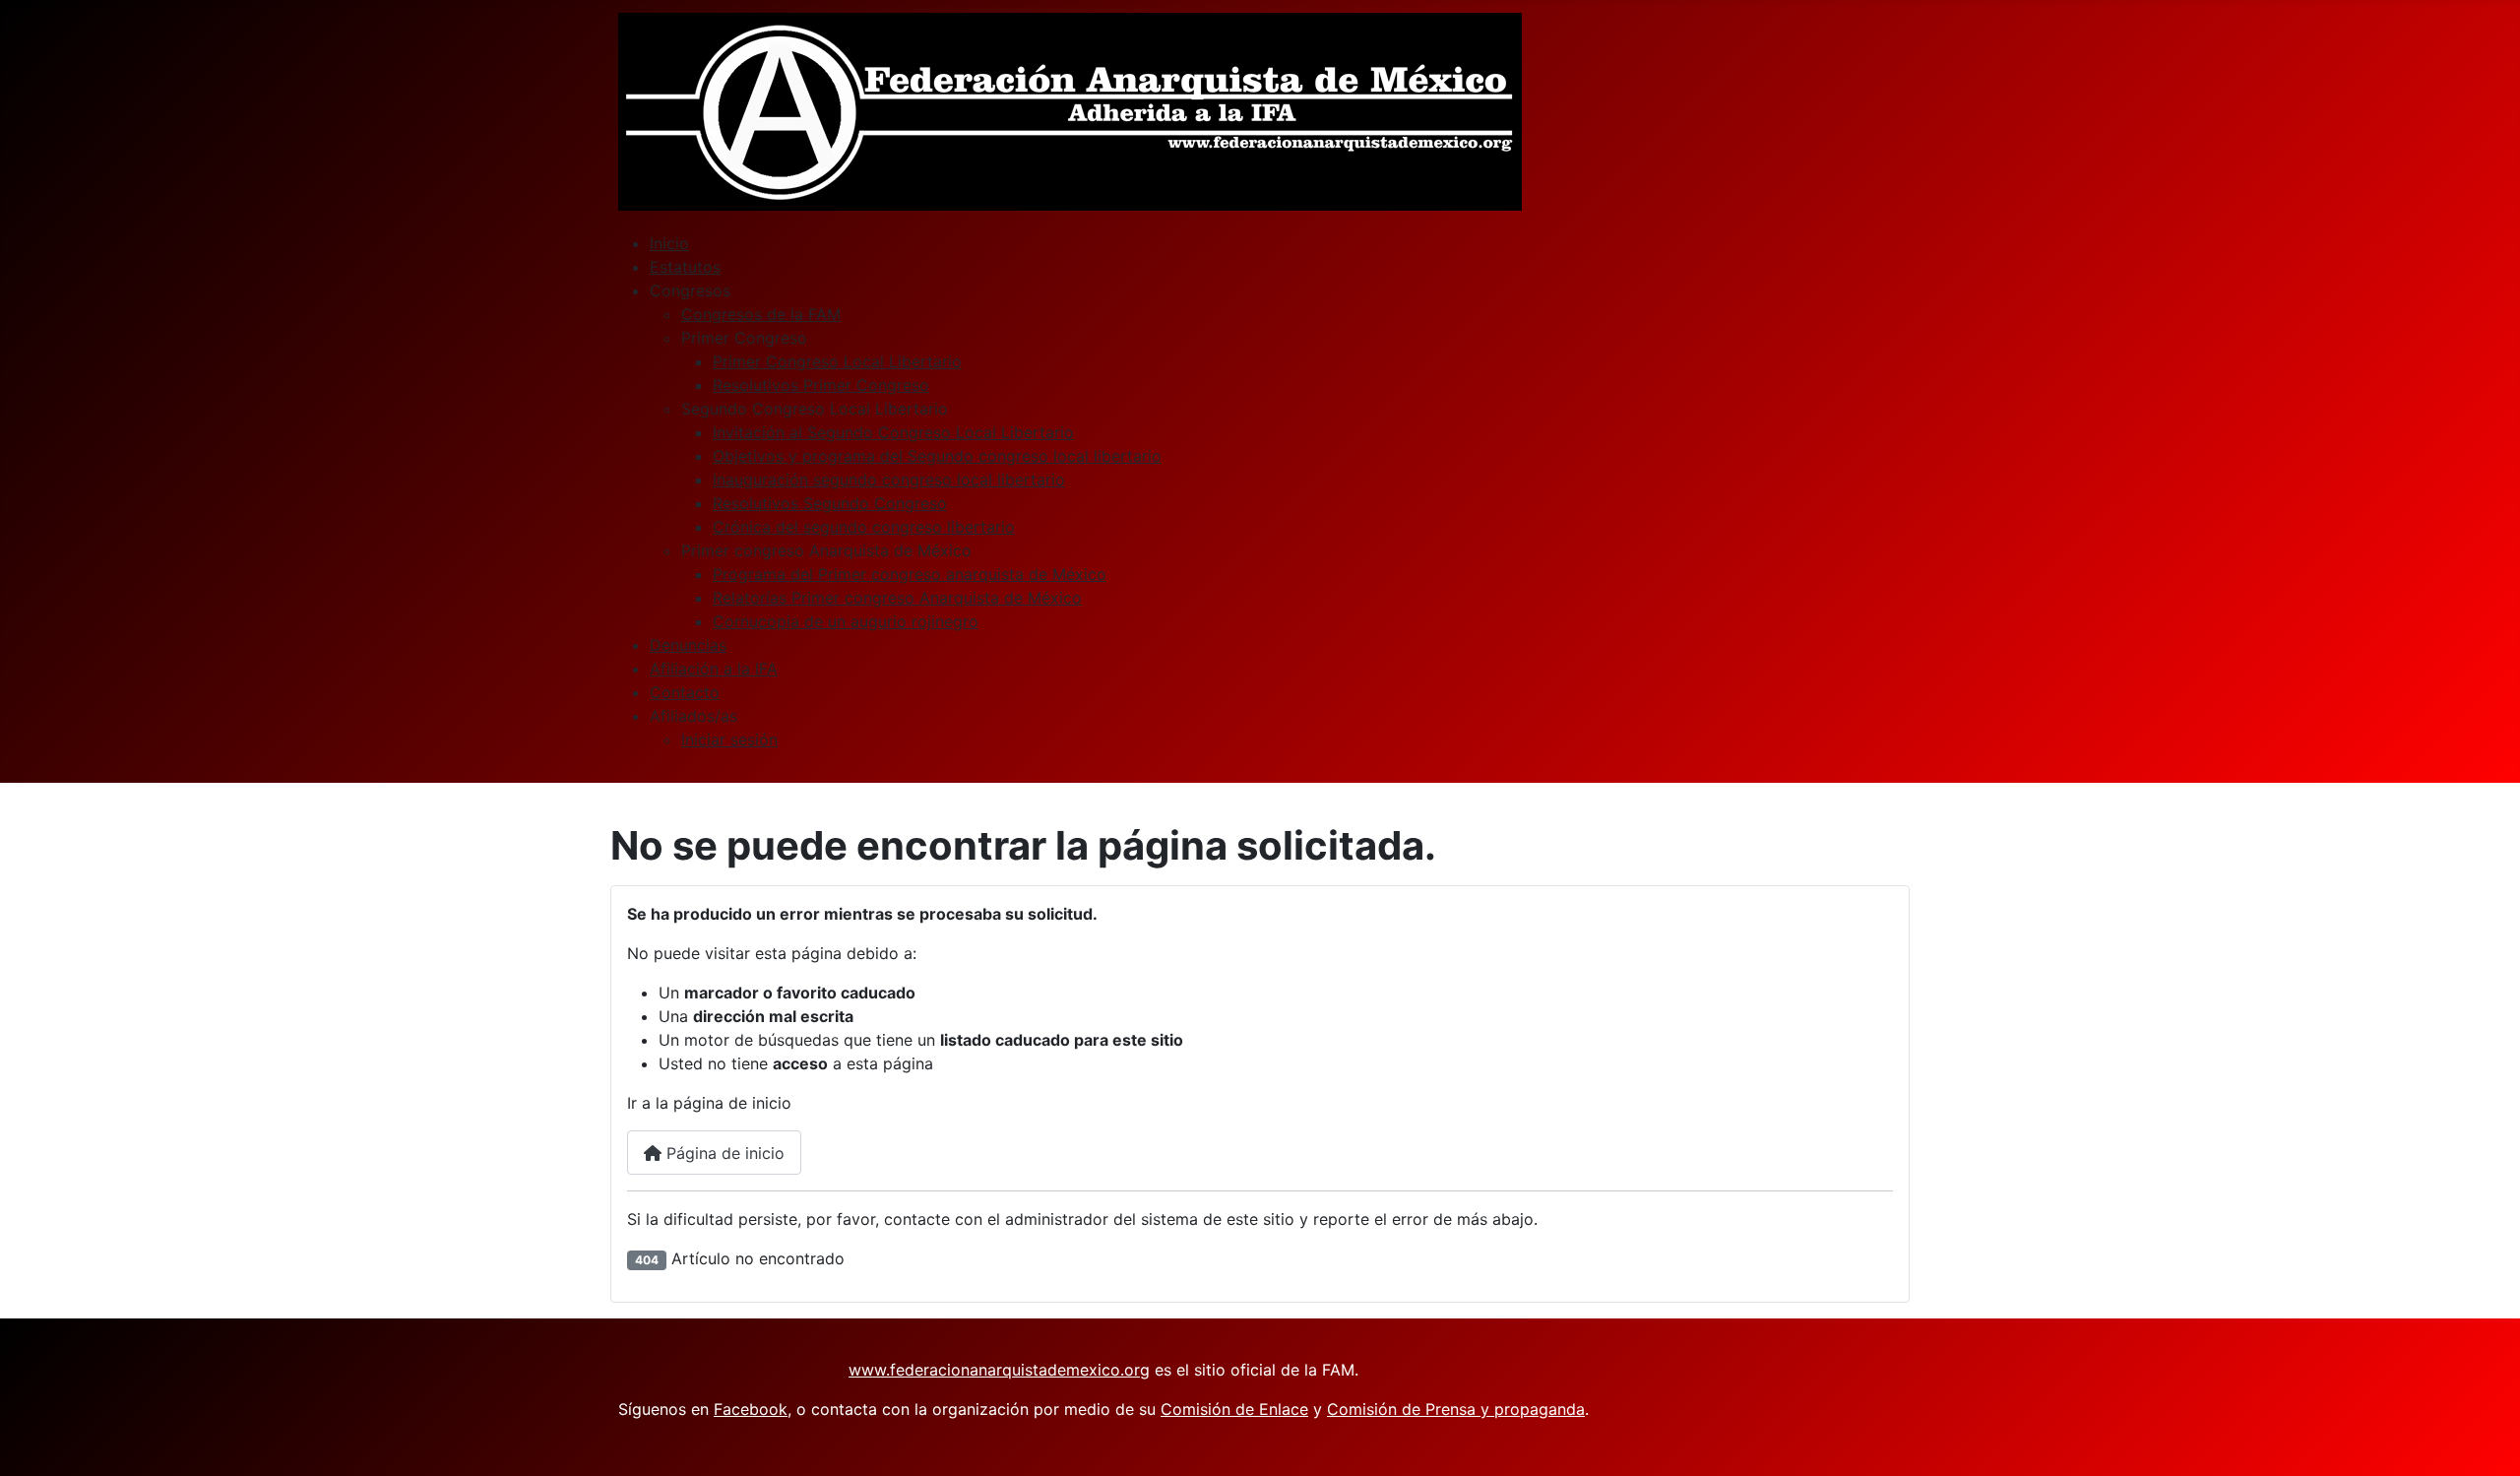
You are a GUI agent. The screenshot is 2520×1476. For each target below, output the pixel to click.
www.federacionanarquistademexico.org (999, 1370)
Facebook (751, 1409)
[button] (690, 290)
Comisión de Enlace (1234, 1409)
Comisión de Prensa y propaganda (1456, 1409)
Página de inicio (723, 1153)
